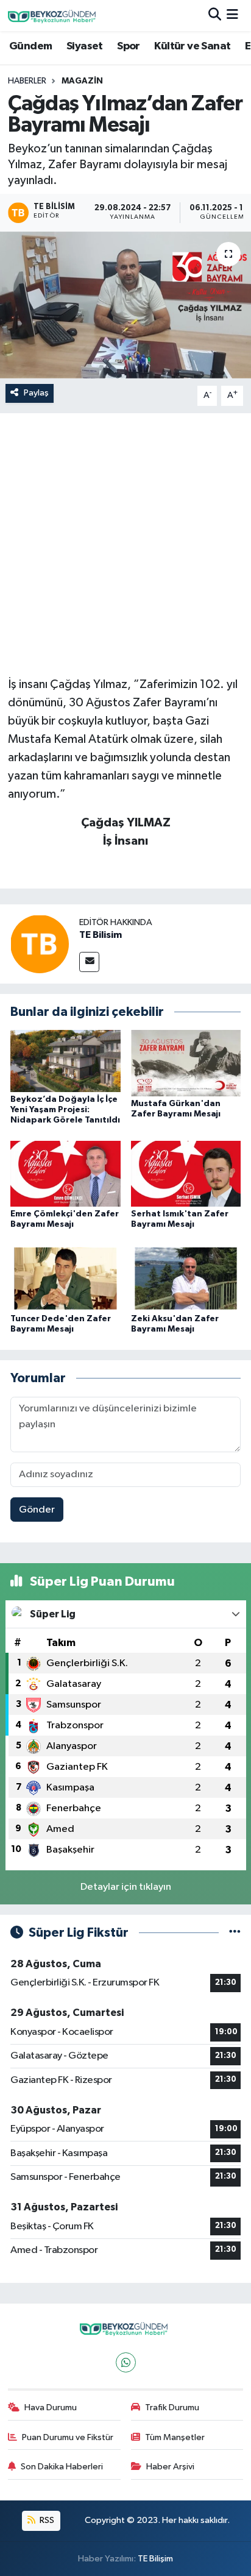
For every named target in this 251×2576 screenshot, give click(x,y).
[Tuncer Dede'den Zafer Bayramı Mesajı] (65, 1278)
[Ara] (215, 16)
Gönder (37, 1510)
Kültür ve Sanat (192, 46)
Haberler (27, 81)
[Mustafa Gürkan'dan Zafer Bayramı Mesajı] (186, 1063)
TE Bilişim (155, 2559)
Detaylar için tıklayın (126, 1887)
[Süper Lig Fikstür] (235, 1933)
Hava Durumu (51, 2407)
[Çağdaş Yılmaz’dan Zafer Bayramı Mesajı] (125, 305)
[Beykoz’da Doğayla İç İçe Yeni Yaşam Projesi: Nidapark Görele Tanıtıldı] (65, 1061)
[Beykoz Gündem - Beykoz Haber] (54, 16)
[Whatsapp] (126, 2362)
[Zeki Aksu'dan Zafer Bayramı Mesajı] (186, 1278)
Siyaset (85, 46)
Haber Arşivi (170, 2467)
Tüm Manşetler (175, 2437)
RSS (46, 2520)
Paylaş (36, 393)
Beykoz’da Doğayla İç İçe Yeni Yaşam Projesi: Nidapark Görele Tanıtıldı (65, 1110)
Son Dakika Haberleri (62, 2467)
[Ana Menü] (232, 16)
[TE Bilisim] (40, 944)
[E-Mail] (89, 962)
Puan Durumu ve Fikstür (68, 2437)
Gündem (30, 46)
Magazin (82, 81)
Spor (129, 46)
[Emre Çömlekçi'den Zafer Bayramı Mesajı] (65, 1173)
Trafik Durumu (172, 2407)
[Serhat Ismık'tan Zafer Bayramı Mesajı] (186, 1173)
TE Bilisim (101, 935)
